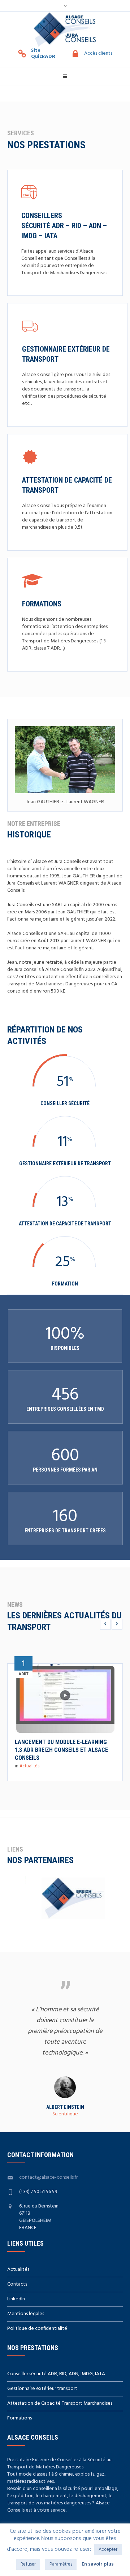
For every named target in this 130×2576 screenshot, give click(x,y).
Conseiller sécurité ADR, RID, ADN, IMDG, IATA (56, 2374)
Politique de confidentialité (37, 2329)
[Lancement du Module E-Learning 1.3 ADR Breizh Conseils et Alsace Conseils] (65, 1694)
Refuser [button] (28, 2564)
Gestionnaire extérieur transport (42, 2389)
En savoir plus (98, 2564)
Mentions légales (26, 2314)
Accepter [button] (108, 2550)
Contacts (17, 2284)
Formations (42, 604)
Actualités (29, 1766)
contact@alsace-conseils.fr (48, 2177)
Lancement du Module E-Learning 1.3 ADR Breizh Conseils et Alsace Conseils (61, 1750)
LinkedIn (16, 2299)
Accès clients (98, 54)
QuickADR (43, 57)
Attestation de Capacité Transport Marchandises (60, 2403)
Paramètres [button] (61, 2564)
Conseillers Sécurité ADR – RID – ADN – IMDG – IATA (64, 226)
